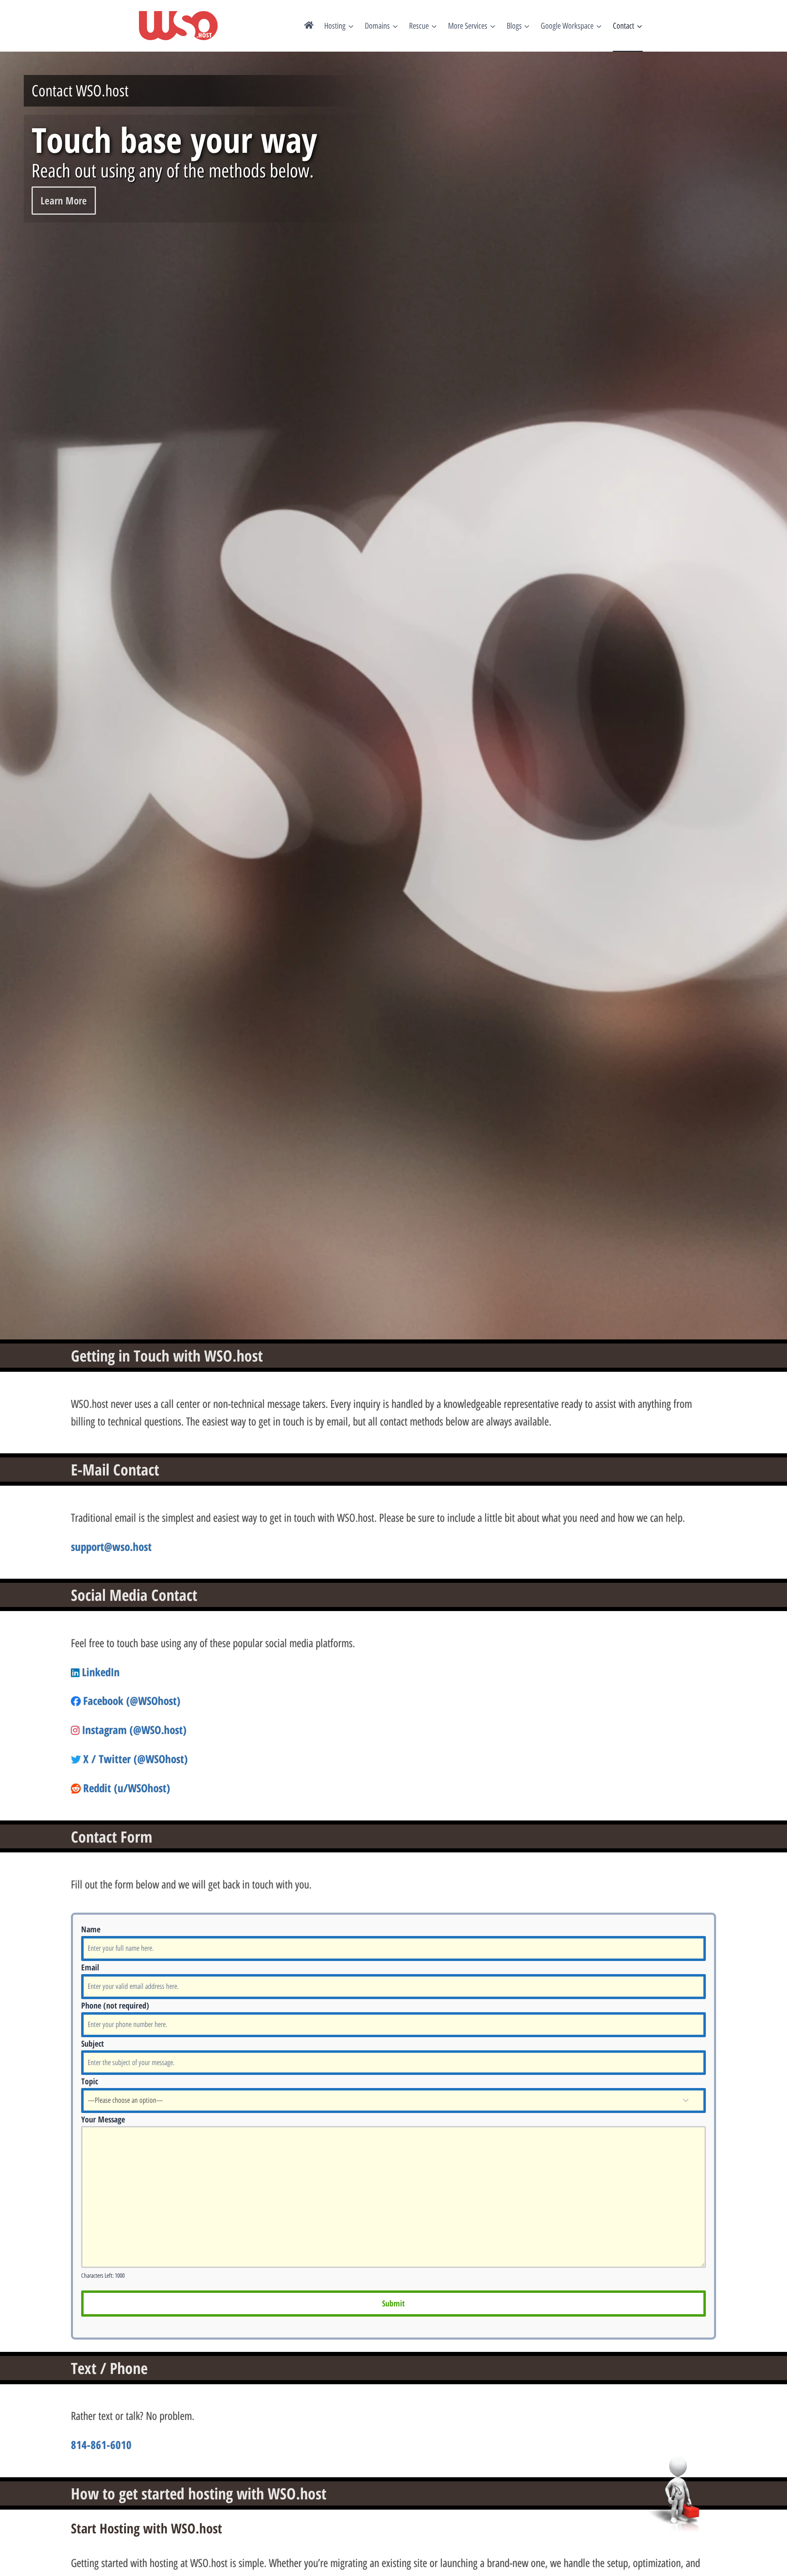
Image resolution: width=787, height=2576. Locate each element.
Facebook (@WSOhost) (132, 1701)
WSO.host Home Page (309, 26)
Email (90, 1967)
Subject (92, 2044)
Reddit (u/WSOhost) (127, 1788)
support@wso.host (111, 1547)
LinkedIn (101, 1672)
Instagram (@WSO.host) (134, 1730)
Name (91, 1929)
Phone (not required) (115, 2005)
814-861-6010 (101, 2445)
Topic (90, 2081)
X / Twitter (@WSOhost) (135, 1759)
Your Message (103, 2119)
